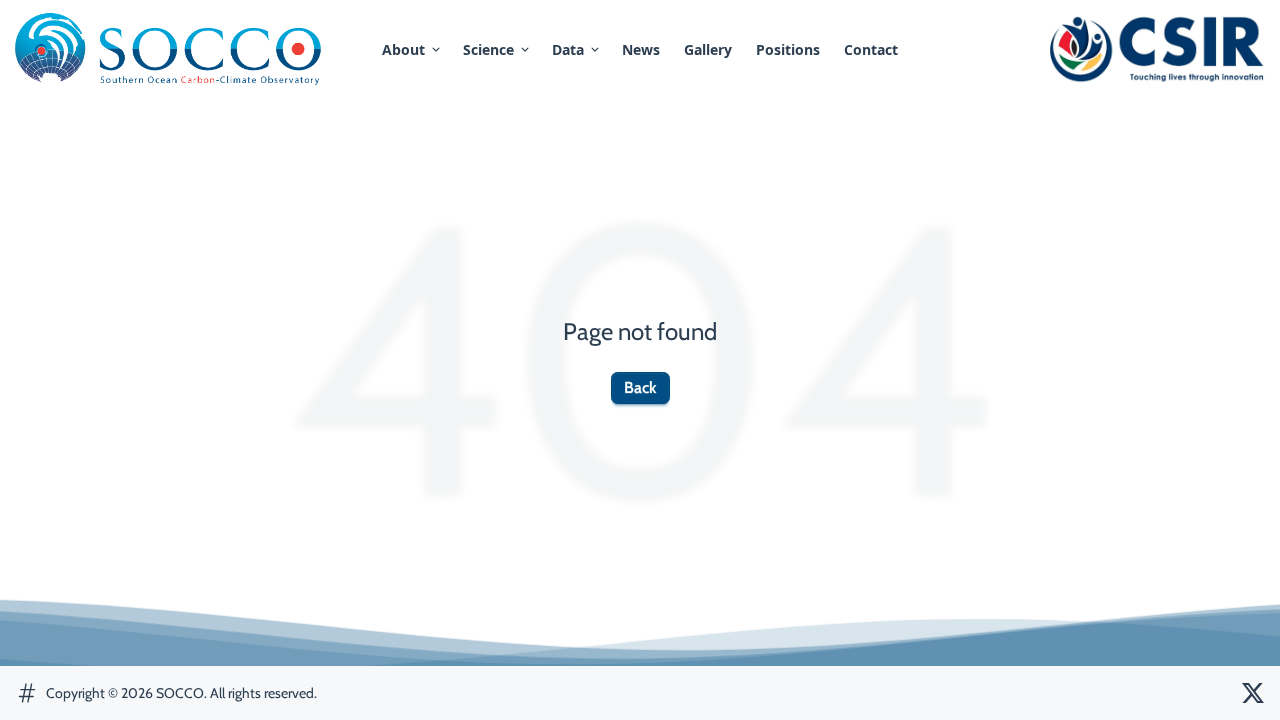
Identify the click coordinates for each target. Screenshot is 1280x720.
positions (788, 49)
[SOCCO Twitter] (1253, 693)
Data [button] (568, 49)
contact (871, 49)
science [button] (488, 49)
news (641, 49)
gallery (708, 49)
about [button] (403, 49)
